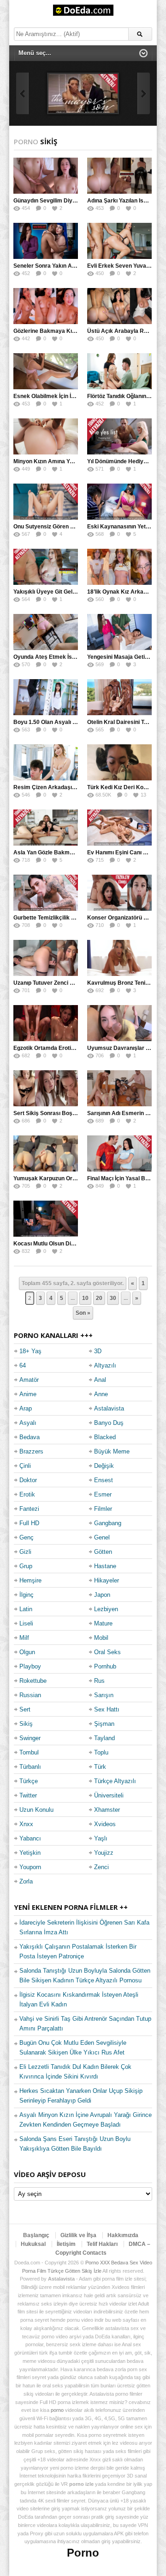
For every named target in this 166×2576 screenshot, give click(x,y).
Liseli (26, 1623)
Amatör (29, 1380)
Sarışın (104, 1695)
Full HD (29, 1523)
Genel (102, 1537)
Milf (24, 1638)
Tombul (29, 1752)
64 (23, 1365)
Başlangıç (36, 2235)
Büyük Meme (112, 1451)
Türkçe (29, 1781)
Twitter (28, 1795)
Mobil (101, 1638)
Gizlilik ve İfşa (78, 2235)
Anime (28, 1394)
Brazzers (31, 1451)
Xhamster (107, 1810)
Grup (26, 1566)
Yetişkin (30, 1853)
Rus (99, 1681)
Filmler (103, 1509)
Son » (83, 1313)
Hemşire (30, 1580)
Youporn (30, 1867)
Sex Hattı (107, 1709)
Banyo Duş (109, 1423)
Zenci (101, 1867)
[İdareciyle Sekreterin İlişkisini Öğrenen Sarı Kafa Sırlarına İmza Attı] (83, 93)
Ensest (104, 1480)
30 (113, 1298)
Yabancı (30, 1838)
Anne (101, 1394)
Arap (26, 1408)
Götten (103, 1552)
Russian (30, 1695)
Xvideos (105, 1824)
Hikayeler (107, 1580)
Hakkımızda (123, 2235)
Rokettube (33, 1681)
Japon (102, 1595)
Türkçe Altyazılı (115, 1781)
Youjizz (104, 1853)
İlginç (27, 1595)
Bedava (30, 1437)
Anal (100, 1380)
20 (99, 1298)
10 (85, 1298)
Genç (27, 1537)
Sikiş (26, 1724)
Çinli (25, 1466)
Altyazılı (105, 1365)
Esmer (103, 1494)
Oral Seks (107, 1652)
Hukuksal (33, 2244)
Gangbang (108, 1523)
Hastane (105, 1566)
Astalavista (109, 1408)
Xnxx (26, 1824)
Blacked (105, 1437)
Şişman (104, 1724)
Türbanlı (30, 1767)
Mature (103, 1623)
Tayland (104, 1738)
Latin (26, 1609)
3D (98, 1351)
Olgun (27, 1652)
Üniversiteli (109, 1795)
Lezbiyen (106, 1609)
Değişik (104, 1466)
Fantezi (29, 1509)
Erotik (27, 1494)
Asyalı (28, 1423)
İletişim (66, 2244)
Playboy (30, 1666)
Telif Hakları (102, 2244)
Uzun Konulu (36, 1810)
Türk (100, 1767)
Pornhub (105, 1666)
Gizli (25, 1552)
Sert (25, 1709)
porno (57, 2410)
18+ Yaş (30, 1351)
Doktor (28, 1480)
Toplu (101, 1752)
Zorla (26, 1881)
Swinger (30, 1738)
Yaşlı (101, 1838)
